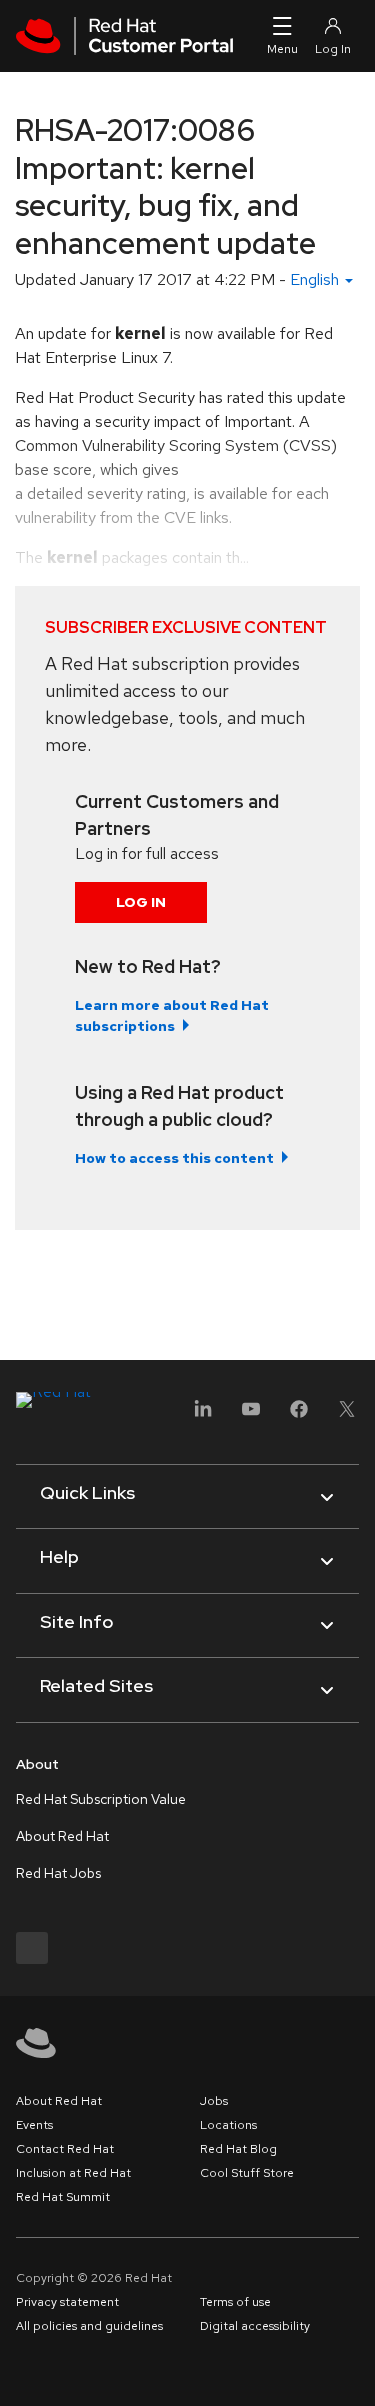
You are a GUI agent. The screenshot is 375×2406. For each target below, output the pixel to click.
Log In (141, 902)
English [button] (316, 279)
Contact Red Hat (65, 2149)
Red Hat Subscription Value (101, 1799)
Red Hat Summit (63, 2197)
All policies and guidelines (89, 2326)
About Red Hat (62, 1836)
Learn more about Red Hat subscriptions (172, 1015)
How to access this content (174, 1158)
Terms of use (235, 2302)
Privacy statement (67, 2302)
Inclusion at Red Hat (73, 2173)
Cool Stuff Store (247, 2173)
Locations (228, 2125)
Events (34, 2125)
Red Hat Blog (238, 2149)
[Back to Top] (353, 2369)
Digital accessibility (255, 2326)
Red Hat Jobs (58, 1873)
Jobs (214, 2101)
